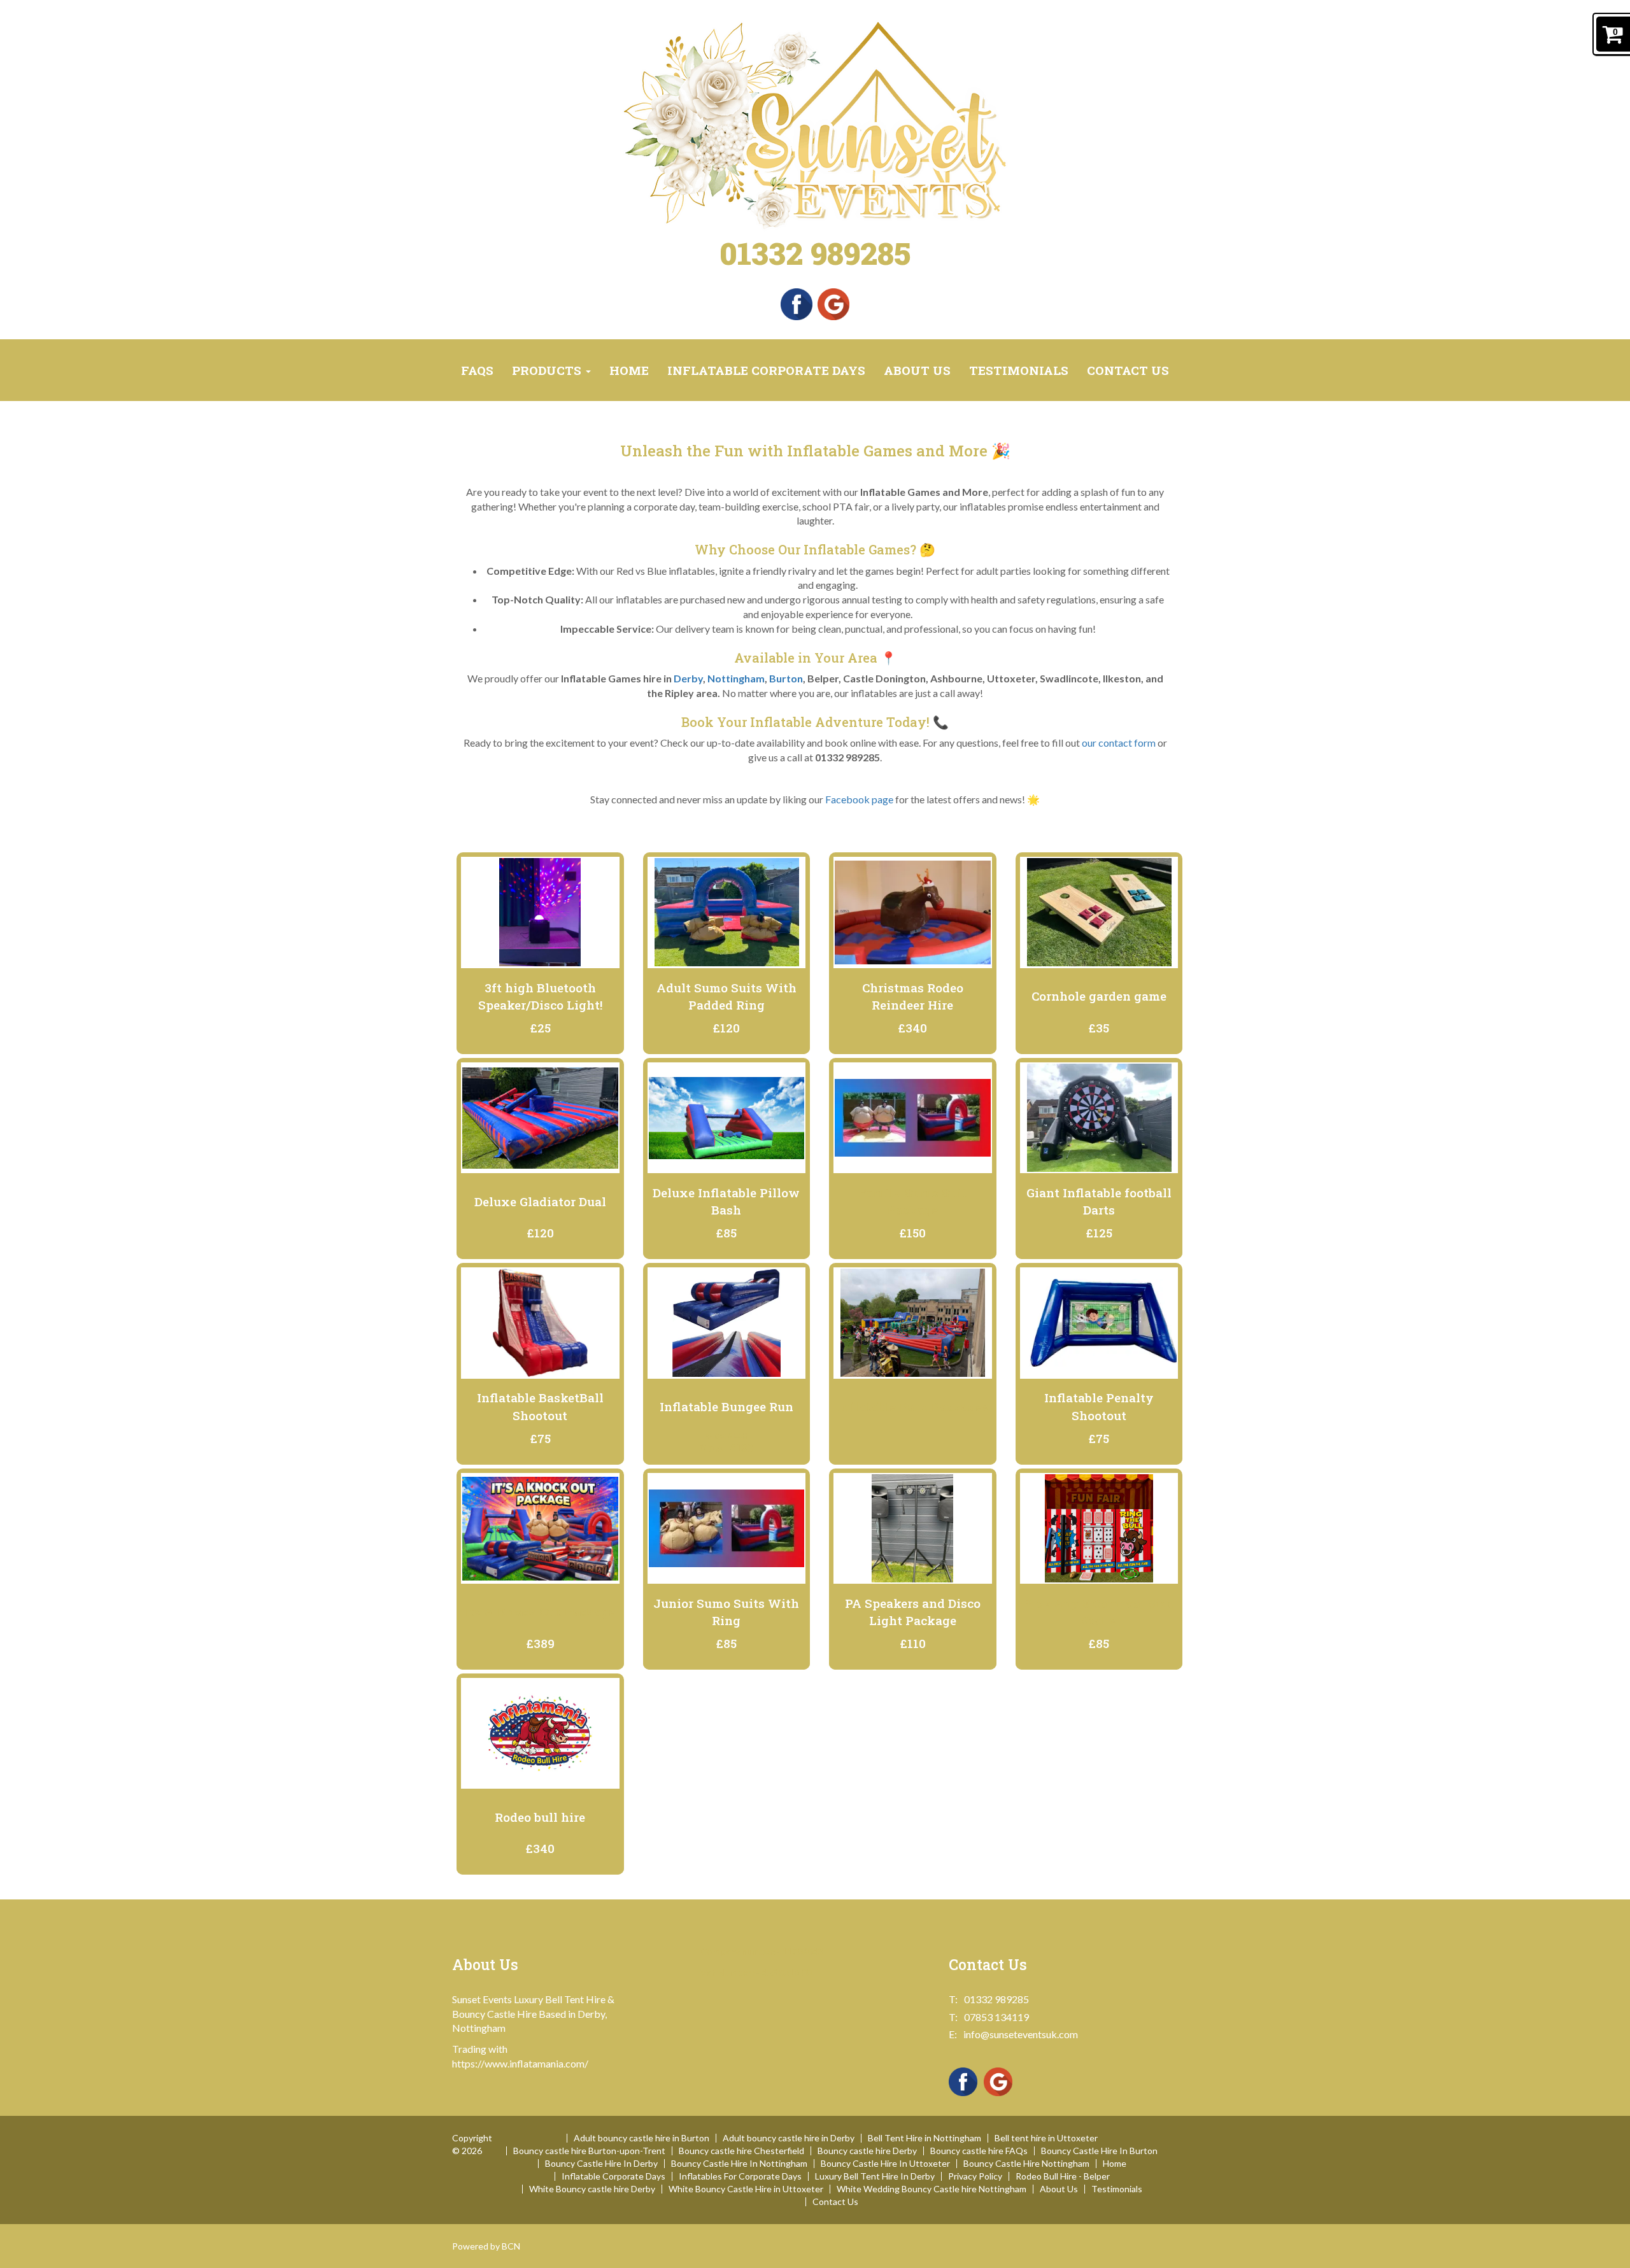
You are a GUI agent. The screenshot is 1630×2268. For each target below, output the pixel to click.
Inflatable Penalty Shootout (1099, 1406)
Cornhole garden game (1099, 996)
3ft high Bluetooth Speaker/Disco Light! (540, 996)
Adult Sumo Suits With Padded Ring (726, 996)
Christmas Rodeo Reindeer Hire (913, 996)
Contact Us (1128, 370)
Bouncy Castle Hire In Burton (1099, 2151)
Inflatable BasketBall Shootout (540, 1406)
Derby (688, 678)
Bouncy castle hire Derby (867, 2151)
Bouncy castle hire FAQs (979, 2151)
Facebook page (859, 799)
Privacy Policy (975, 2176)
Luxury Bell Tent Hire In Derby (875, 2176)
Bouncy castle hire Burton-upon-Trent (589, 2151)
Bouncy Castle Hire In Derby (601, 2164)
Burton (786, 678)
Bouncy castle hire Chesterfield (741, 2151)
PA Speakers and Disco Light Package (913, 1612)
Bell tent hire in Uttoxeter (1046, 2138)
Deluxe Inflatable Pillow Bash (726, 1201)
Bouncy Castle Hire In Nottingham (739, 2164)
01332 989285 (815, 253)
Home (629, 370)
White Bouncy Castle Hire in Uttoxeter (746, 2189)
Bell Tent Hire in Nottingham (925, 2138)
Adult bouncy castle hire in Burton (641, 2138)
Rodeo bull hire (540, 1817)
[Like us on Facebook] (797, 303)
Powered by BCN (486, 2246)
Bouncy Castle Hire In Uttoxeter (885, 2164)
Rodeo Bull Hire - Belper (1063, 2176)
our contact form (1119, 743)
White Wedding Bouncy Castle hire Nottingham (932, 2189)
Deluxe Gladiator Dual (540, 1201)
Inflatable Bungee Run (726, 1406)
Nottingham (736, 678)
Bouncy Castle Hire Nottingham (1026, 2164)
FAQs (477, 370)
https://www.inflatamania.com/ (520, 2063)
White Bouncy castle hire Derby (592, 2189)
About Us (917, 370)
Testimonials (1019, 370)
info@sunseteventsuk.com (1021, 2034)
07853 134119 (996, 2017)
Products (548, 370)
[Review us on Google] (833, 303)
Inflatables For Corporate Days (740, 2176)
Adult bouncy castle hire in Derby (789, 2138)
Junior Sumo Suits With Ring (726, 1612)
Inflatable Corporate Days (766, 370)
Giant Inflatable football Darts (1099, 1201)
